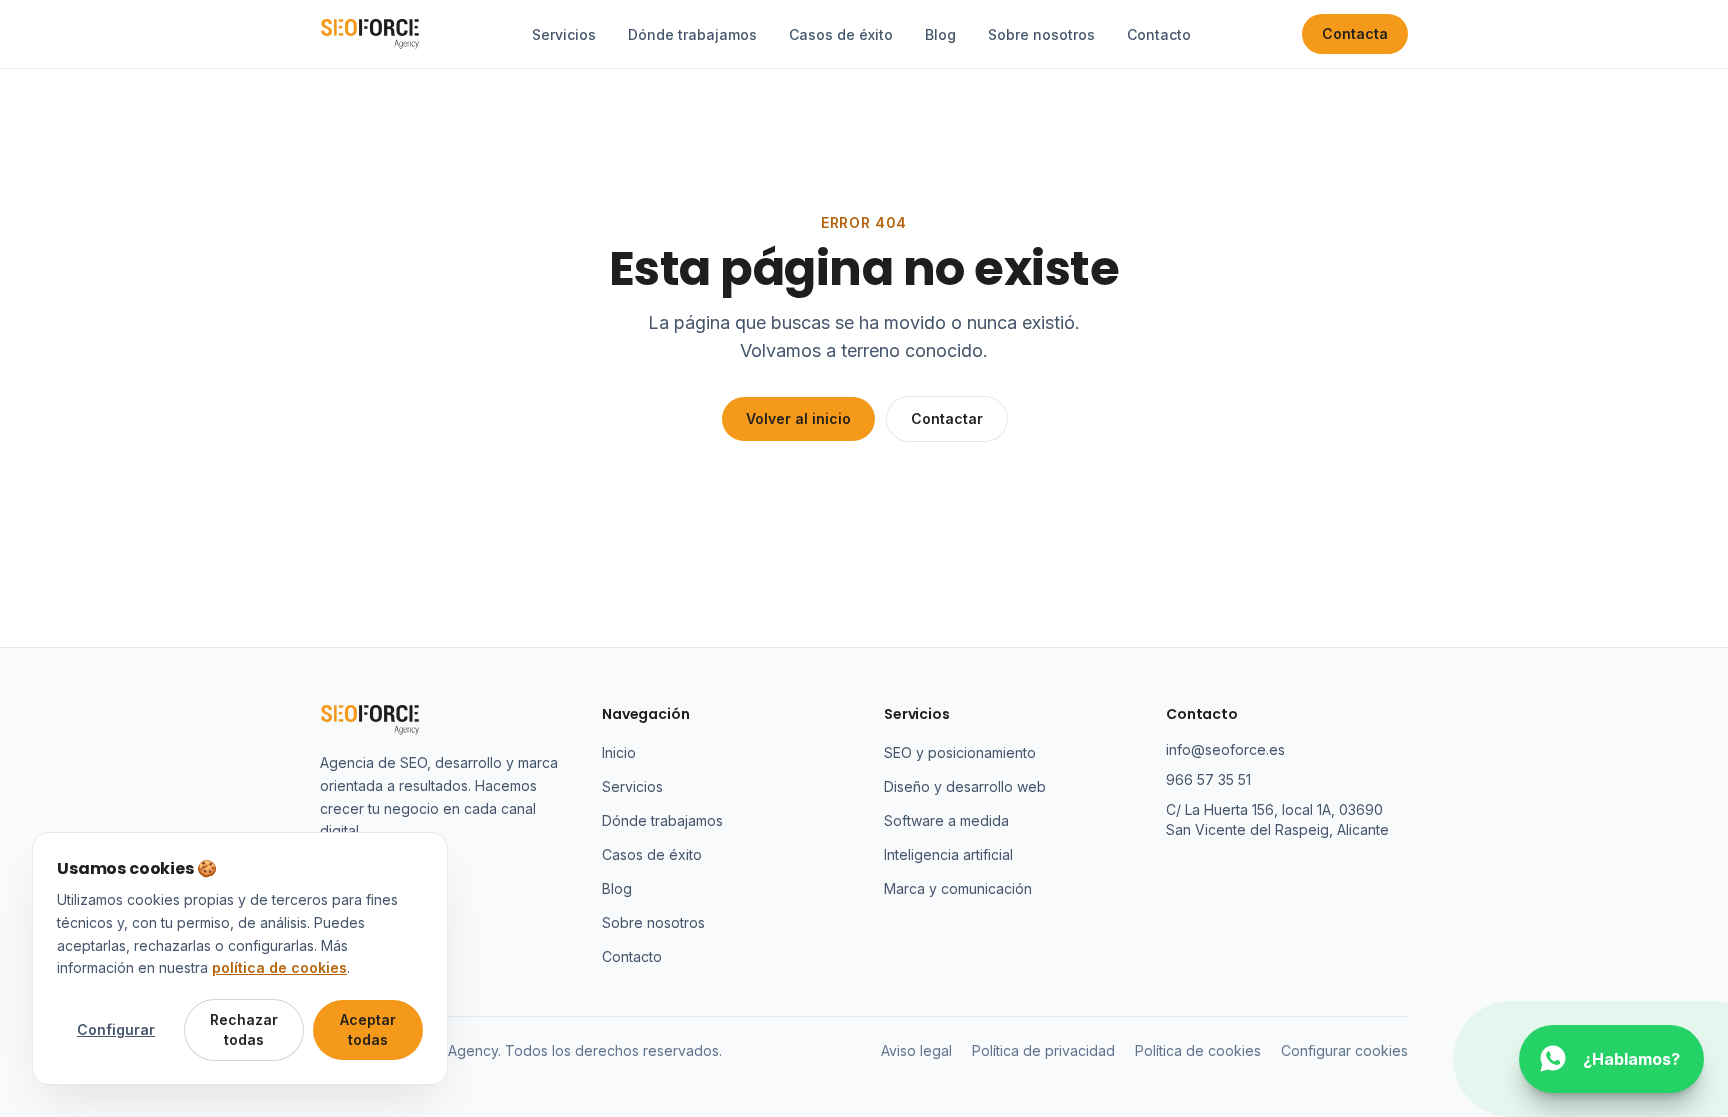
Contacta (1355, 33)
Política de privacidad (1043, 1050)
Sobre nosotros (1041, 34)
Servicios (564, 34)
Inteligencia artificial (948, 854)
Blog (940, 34)
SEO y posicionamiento (960, 752)
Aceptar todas (368, 1029)
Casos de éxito (841, 34)
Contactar (947, 418)
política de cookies (279, 967)
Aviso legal (916, 1050)
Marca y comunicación (958, 888)
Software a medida (946, 820)
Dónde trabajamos (692, 34)
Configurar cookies (1344, 1050)
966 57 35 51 (1208, 779)
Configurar (116, 1029)
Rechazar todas (244, 1029)
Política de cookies (1198, 1050)
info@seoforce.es (1225, 749)
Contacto (1159, 34)
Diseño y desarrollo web (965, 786)
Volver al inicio (798, 418)
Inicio (619, 752)
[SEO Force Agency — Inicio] (370, 34)
